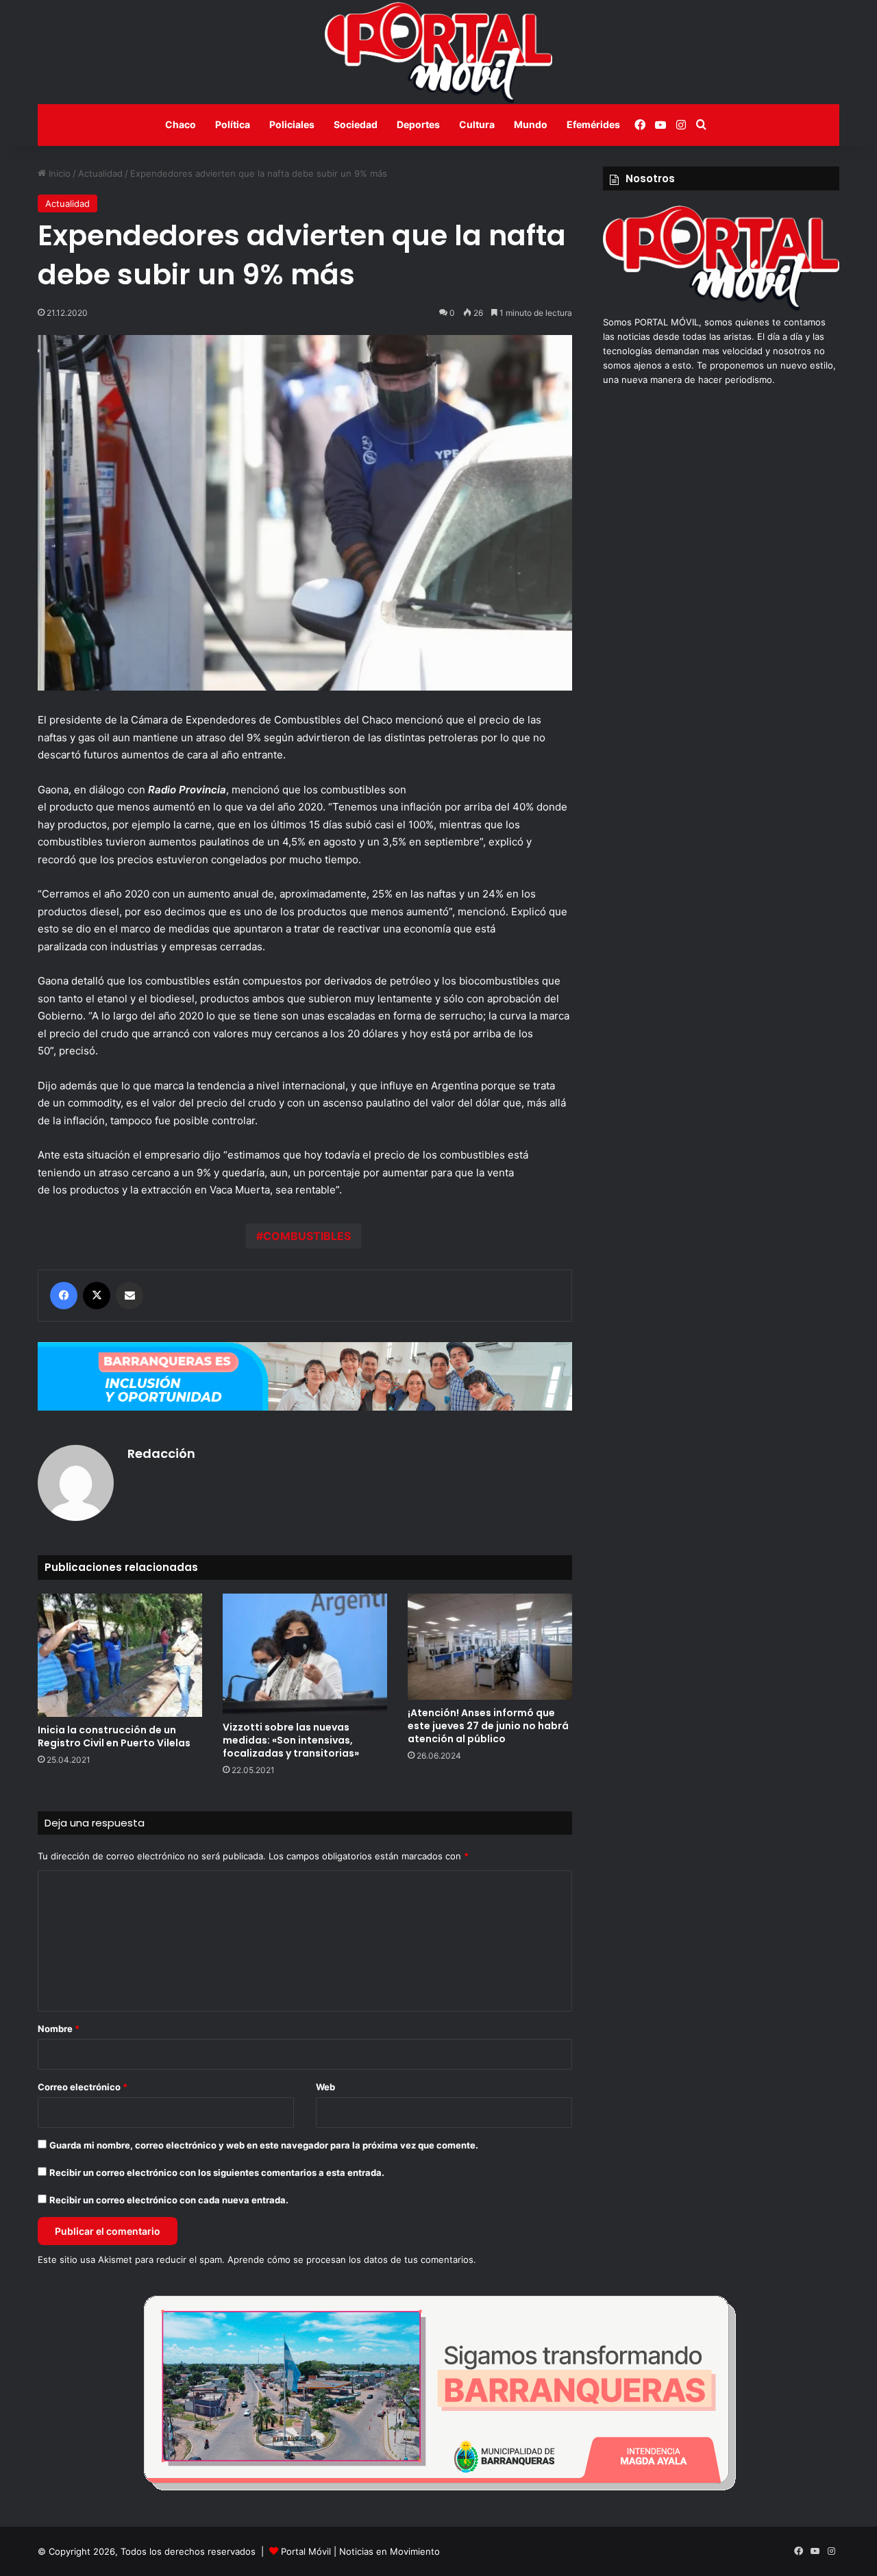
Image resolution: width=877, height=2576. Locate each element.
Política (233, 124)
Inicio (58, 173)
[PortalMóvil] (721, 308)
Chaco (181, 124)
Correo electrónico (83, 2087)
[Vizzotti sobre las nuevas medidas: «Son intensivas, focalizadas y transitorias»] (305, 1654)
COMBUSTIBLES (307, 1236)
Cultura (477, 124)
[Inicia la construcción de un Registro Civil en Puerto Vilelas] (120, 1655)
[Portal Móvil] (438, 52)
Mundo (531, 124)
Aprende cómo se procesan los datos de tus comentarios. (352, 2259)
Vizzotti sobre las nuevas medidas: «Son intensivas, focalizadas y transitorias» (291, 1740)
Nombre (59, 2029)
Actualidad (100, 173)
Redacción (161, 1453)
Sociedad (356, 124)
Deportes (418, 124)
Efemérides (593, 124)
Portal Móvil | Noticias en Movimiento (360, 2551)
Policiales (292, 124)
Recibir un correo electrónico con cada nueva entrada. (169, 2200)
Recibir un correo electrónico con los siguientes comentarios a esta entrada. (217, 2172)
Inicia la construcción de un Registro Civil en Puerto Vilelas (114, 1736)
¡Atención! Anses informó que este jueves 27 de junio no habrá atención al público (488, 1726)
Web (325, 2087)
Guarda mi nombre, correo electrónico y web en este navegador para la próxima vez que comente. (264, 2145)
